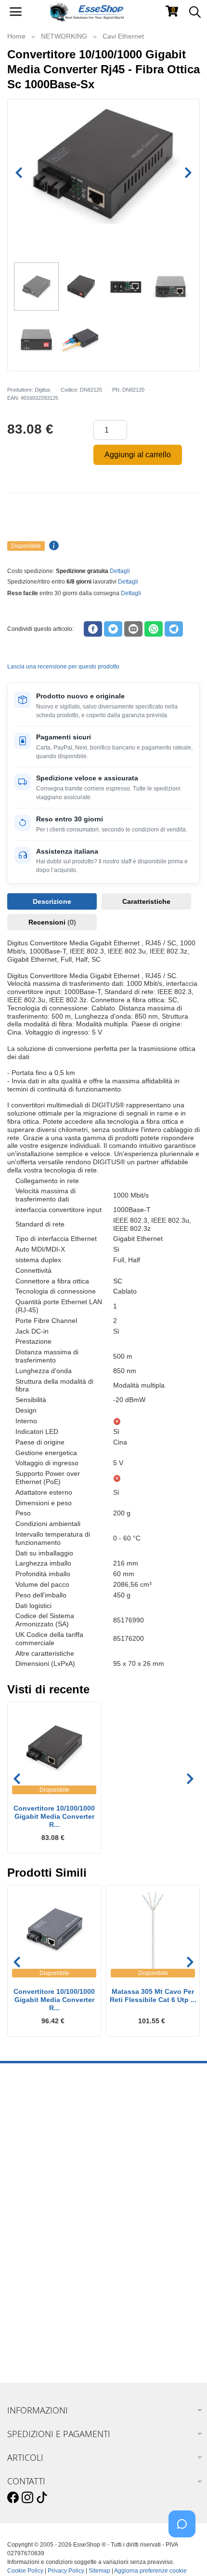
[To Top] (185, 2554)
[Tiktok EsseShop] (42, 2498)
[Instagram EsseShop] (27, 2498)
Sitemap (99, 2571)
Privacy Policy (66, 2571)
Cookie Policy (25, 2571)
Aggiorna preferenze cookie (150, 2571)
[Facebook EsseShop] (13, 2498)
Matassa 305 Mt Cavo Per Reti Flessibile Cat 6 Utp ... (153, 1996)
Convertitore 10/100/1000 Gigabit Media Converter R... (54, 1816)
